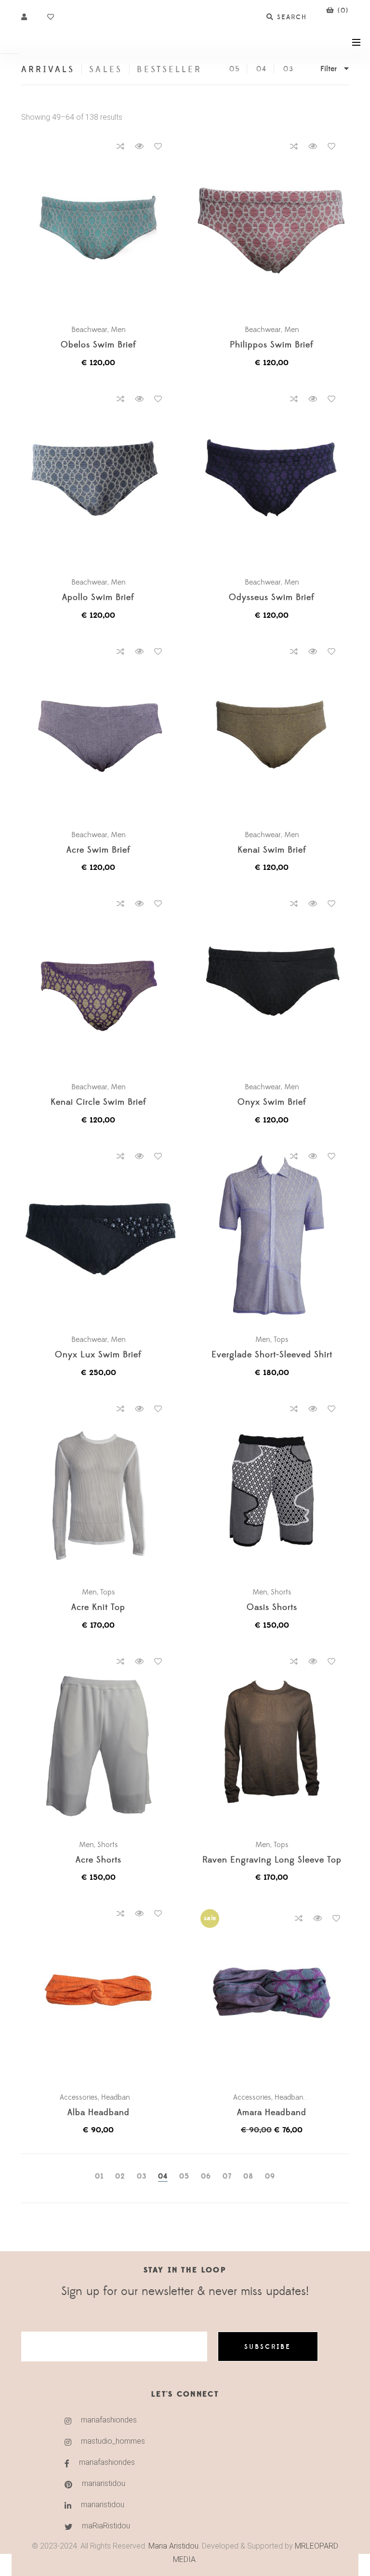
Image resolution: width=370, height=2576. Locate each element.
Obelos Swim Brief (99, 345)
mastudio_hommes (113, 2441)
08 (248, 2176)
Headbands (119, 2097)
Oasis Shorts (272, 1608)
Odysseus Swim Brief (272, 598)
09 (270, 2176)
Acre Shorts (99, 1860)
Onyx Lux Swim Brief (98, 1355)
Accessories (79, 2097)
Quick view (139, 146)
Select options (103, 226)
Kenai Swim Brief (272, 850)
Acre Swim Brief (99, 850)
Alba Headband (99, 2113)
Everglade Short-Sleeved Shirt (272, 1355)
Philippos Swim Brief (272, 345)
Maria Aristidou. (173, 2546)
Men (118, 330)
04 (262, 69)
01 (99, 2176)
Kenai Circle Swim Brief (99, 1103)
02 (120, 2176)
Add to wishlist (158, 146)
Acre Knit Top (98, 1608)
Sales (106, 70)
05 (235, 69)
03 (289, 69)
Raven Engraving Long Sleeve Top (272, 1860)
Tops (281, 1339)
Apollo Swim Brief (98, 598)
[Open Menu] (356, 42)
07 (227, 2176)
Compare (120, 146)
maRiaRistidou (106, 2526)
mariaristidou (104, 2483)
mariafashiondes (109, 2420)
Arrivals (48, 70)
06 (206, 2176)
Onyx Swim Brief (272, 1103)
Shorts (281, 1592)
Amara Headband (272, 2113)
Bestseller (170, 70)
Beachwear (89, 330)
